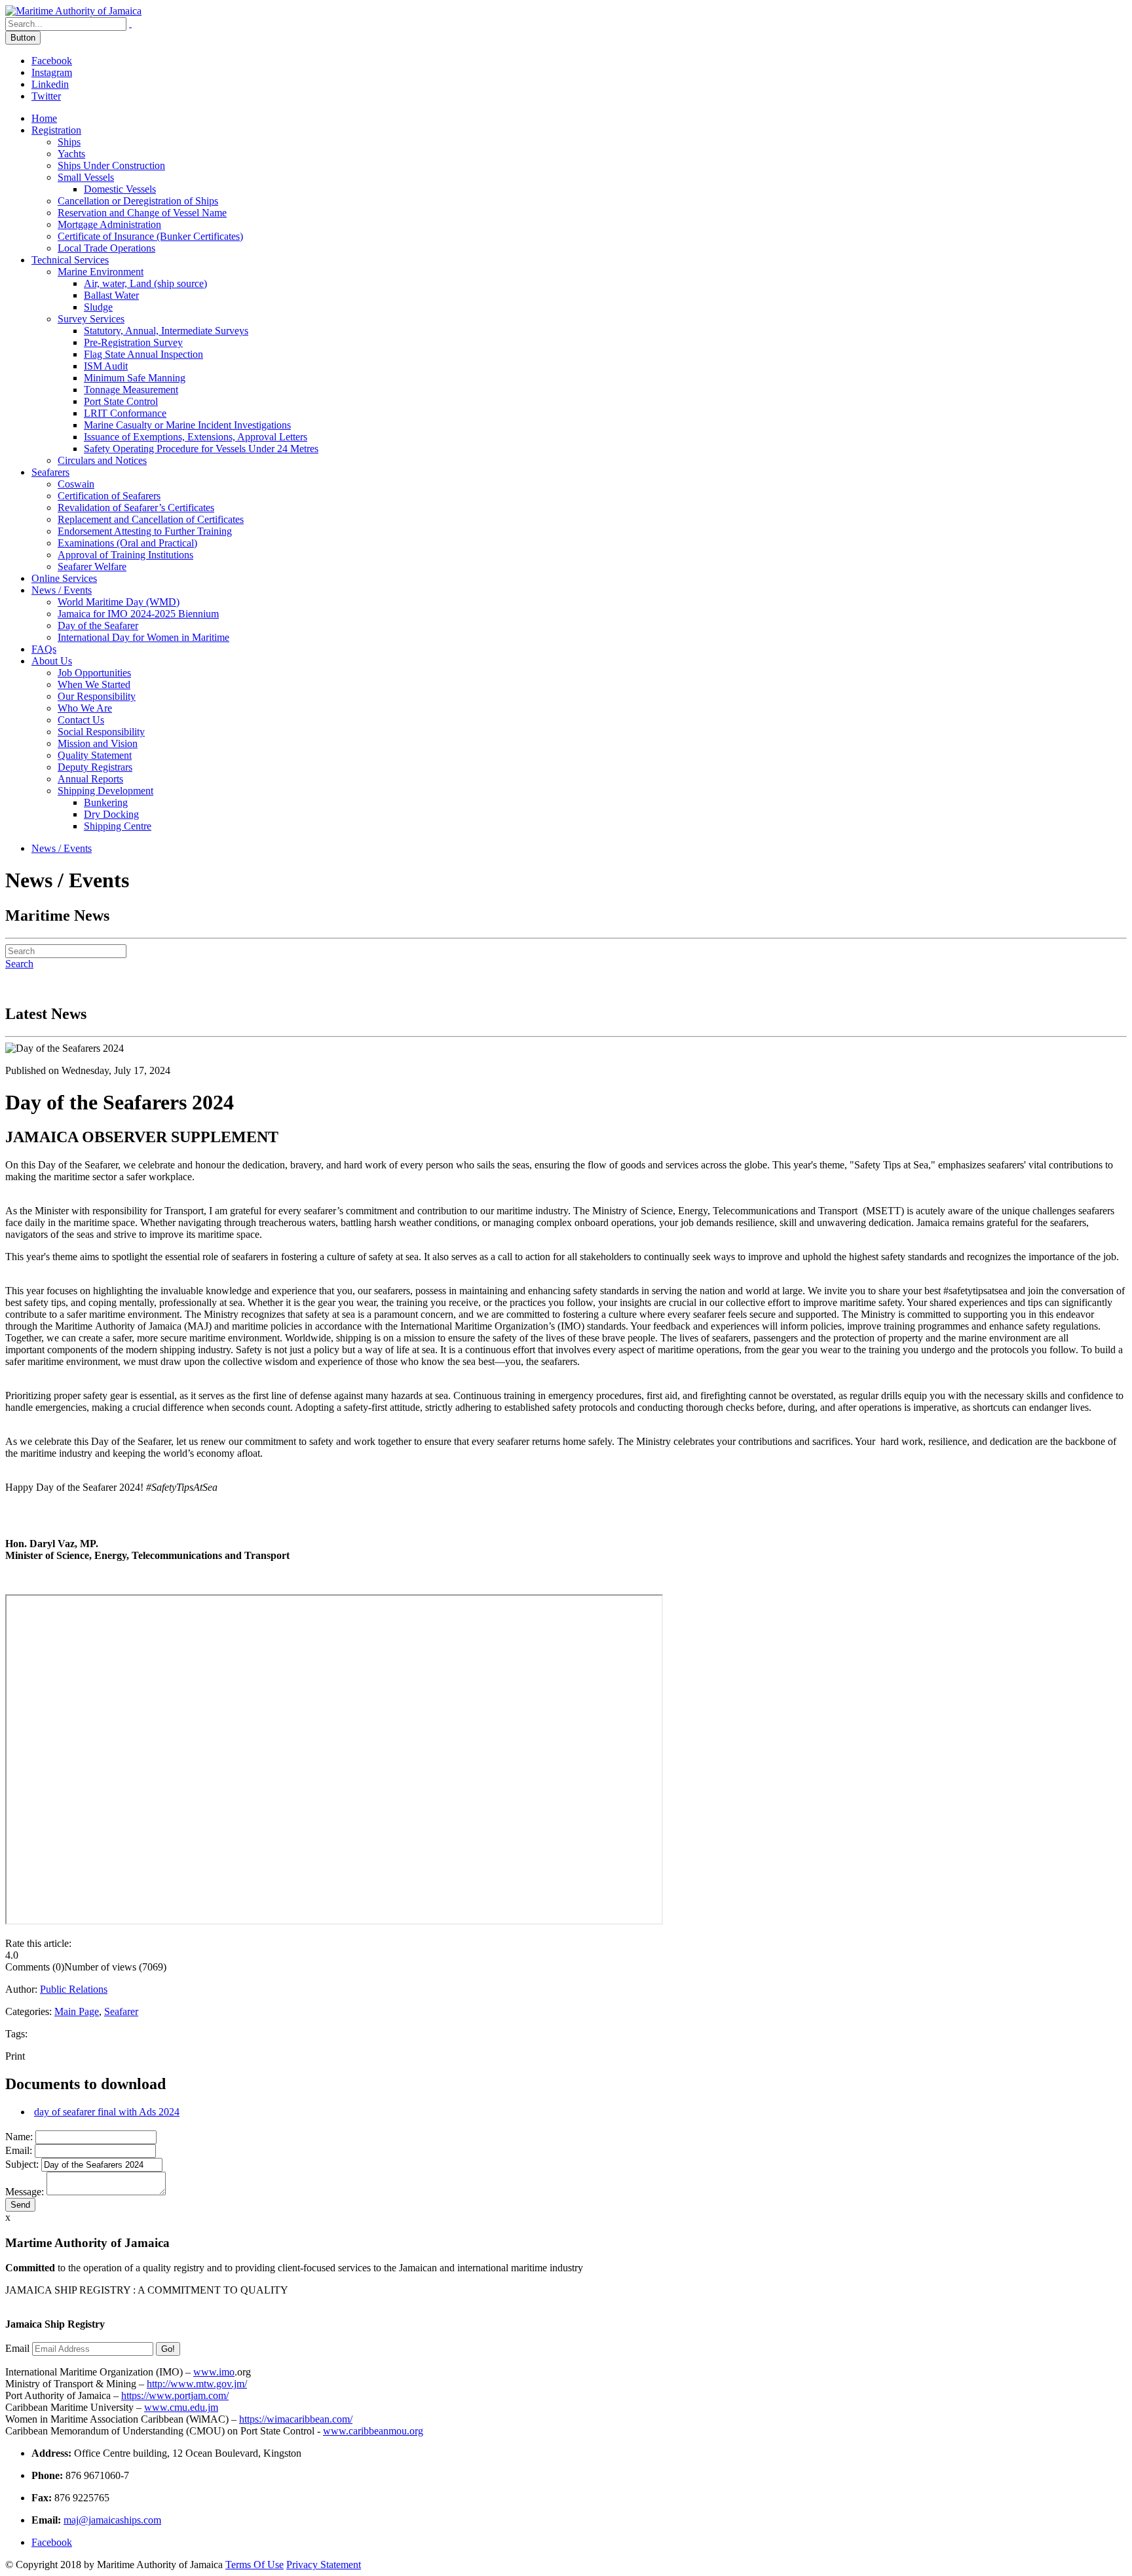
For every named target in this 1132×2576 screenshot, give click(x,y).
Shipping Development (105, 791)
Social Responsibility (101, 732)
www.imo (214, 2372)
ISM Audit (106, 366)
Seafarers (50, 472)
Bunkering (106, 802)
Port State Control (121, 401)
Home (44, 118)
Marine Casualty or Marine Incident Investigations (187, 425)
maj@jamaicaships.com (112, 2520)
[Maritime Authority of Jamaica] (73, 11)
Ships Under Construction (111, 165)
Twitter (46, 96)
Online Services (64, 578)
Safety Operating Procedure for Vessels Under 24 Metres (201, 449)
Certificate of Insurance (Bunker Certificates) (150, 236)
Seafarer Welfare (92, 567)
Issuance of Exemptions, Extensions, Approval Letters (196, 437)
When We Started (94, 684)
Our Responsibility (97, 696)
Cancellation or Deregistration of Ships (138, 201)
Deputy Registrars (95, 767)
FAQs (44, 649)
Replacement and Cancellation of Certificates (151, 519)
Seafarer (121, 2011)
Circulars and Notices (102, 460)
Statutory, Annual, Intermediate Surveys (166, 331)
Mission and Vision (98, 743)
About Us (52, 661)
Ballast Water (111, 295)
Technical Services (70, 260)
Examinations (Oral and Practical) (127, 543)
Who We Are (85, 708)
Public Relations (74, 1989)
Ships (69, 142)
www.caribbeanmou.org (373, 2431)
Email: (19, 2150)
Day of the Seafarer (98, 625)
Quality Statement (95, 755)
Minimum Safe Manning (135, 378)
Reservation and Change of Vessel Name (142, 213)
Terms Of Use (255, 2565)
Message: (25, 2192)
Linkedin (50, 84)
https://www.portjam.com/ (175, 2395)
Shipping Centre (118, 826)
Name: (19, 2137)
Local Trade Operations (106, 248)
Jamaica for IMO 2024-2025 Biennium (138, 614)
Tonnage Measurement (131, 390)
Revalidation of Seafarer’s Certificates (136, 508)
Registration (56, 130)
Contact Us (81, 720)
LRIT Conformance (125, 413)
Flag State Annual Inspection (143, 354)
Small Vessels (86, 177)
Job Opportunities (94, 673)
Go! (168, 2349)
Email (17, 2348)
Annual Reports (90, 779)
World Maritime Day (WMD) (119, 602)
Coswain (76, 484)
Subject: (22, 2164)
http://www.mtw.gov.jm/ (197, 2384)
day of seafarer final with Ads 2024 (107, 2112)
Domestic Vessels (120, 189)
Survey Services (91, 319)
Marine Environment (101, 272)
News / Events (62, 590)
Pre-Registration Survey (133, 342)
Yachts (71, 154)
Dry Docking (111, 814)
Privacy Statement (324, 2565)
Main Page (77, 2011)
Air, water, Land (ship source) (145, 283)
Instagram (52, 72)
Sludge (98, 307)
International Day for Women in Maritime (143, 637)
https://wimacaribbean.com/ (296, 2419)
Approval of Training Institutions (125, 555)
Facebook (52, 61)
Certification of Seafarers (109, 496)
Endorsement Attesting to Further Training (145, 531)
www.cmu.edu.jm (181, 2407)
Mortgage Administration (109, 224)
